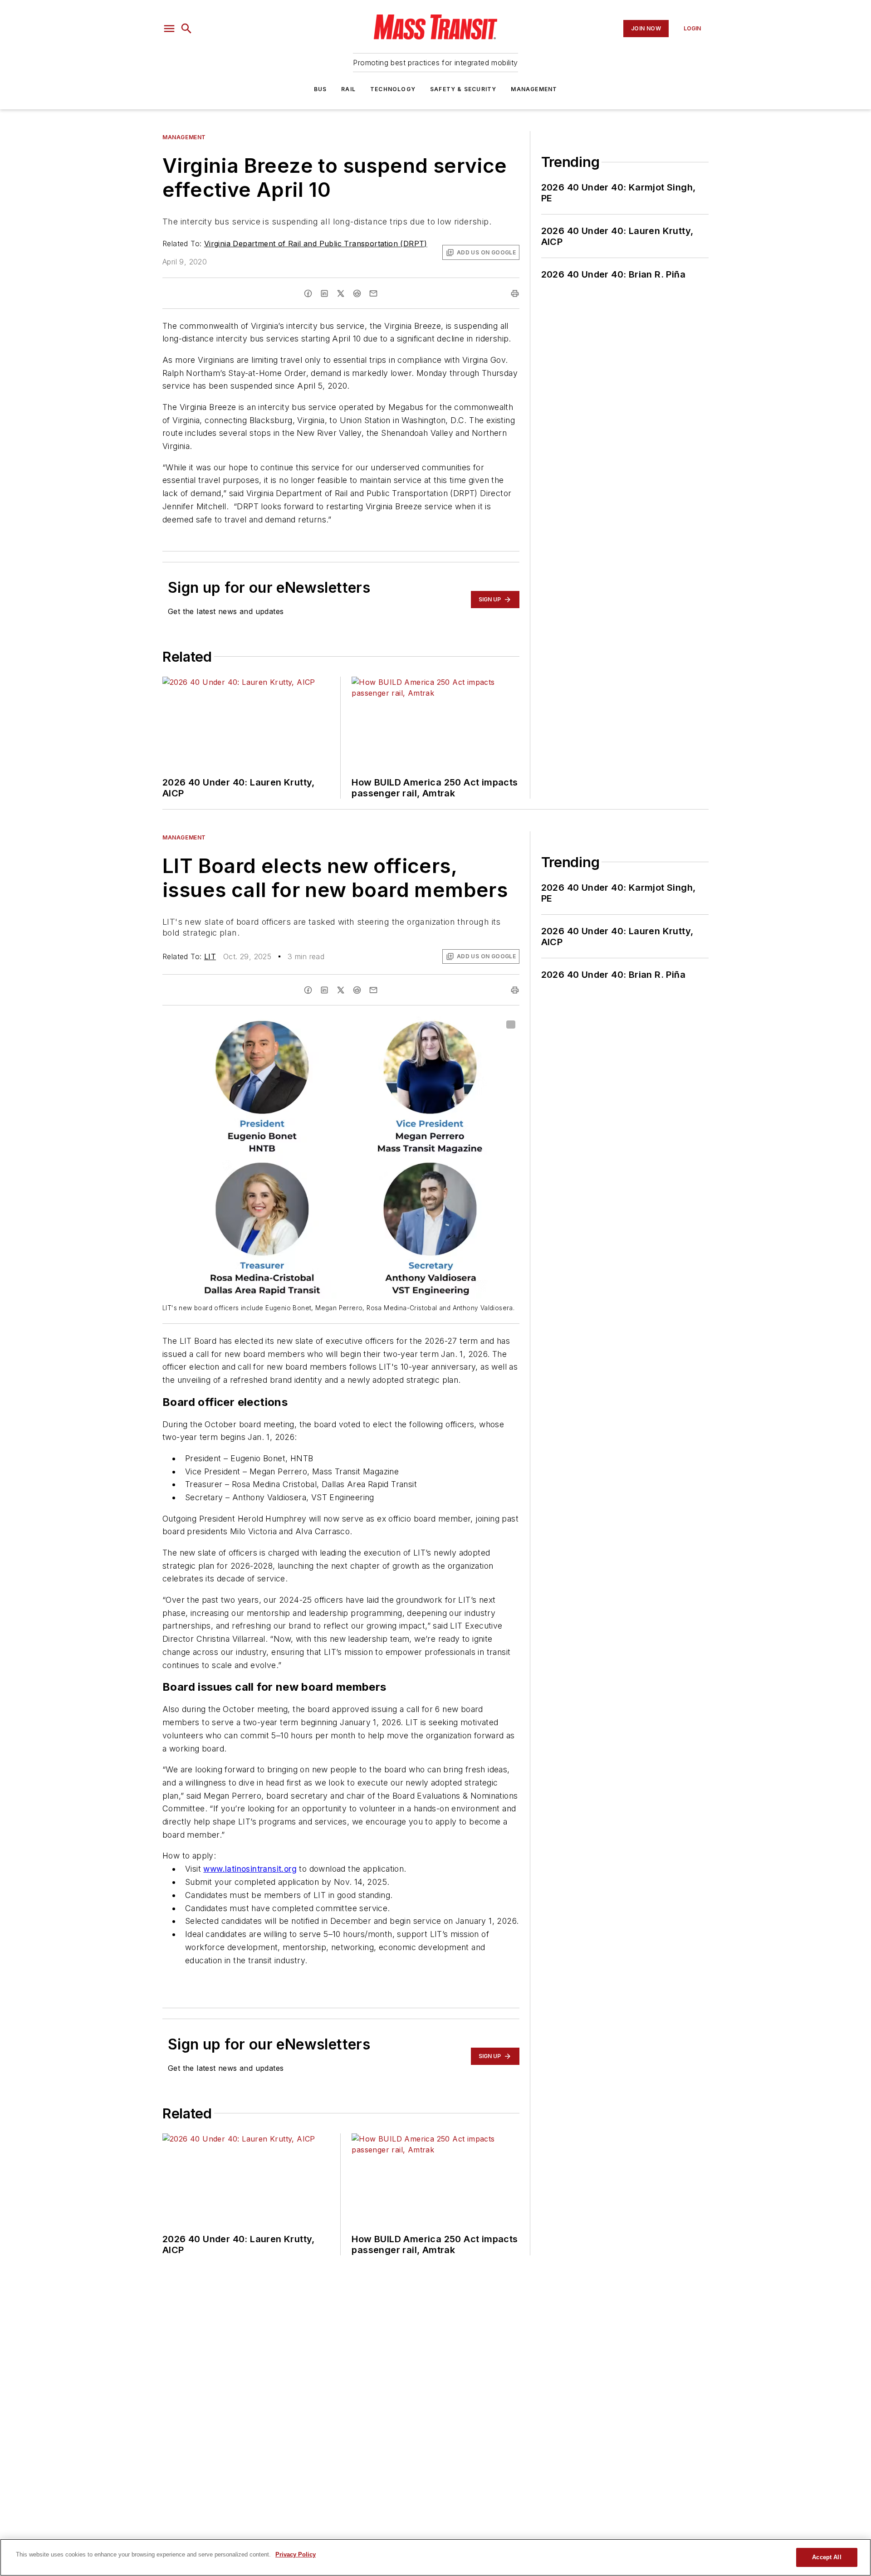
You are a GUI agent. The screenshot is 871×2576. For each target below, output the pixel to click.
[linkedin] (324, 293)
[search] (186, 29)
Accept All (827, 2557)
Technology (393, 89)
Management (534, 89)
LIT (210, 956)
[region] (435, 2557)
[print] (515, 293)
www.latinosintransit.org (250, 1869)
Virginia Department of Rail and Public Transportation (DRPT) (316, 244)
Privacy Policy (296, 2554)
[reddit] (357, 293)
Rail (348, 89)
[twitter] (341, 293)
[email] (373, 293)
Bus (321, 89)
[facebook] (308, 293)
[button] (169, 29)
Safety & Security (463, 89)
